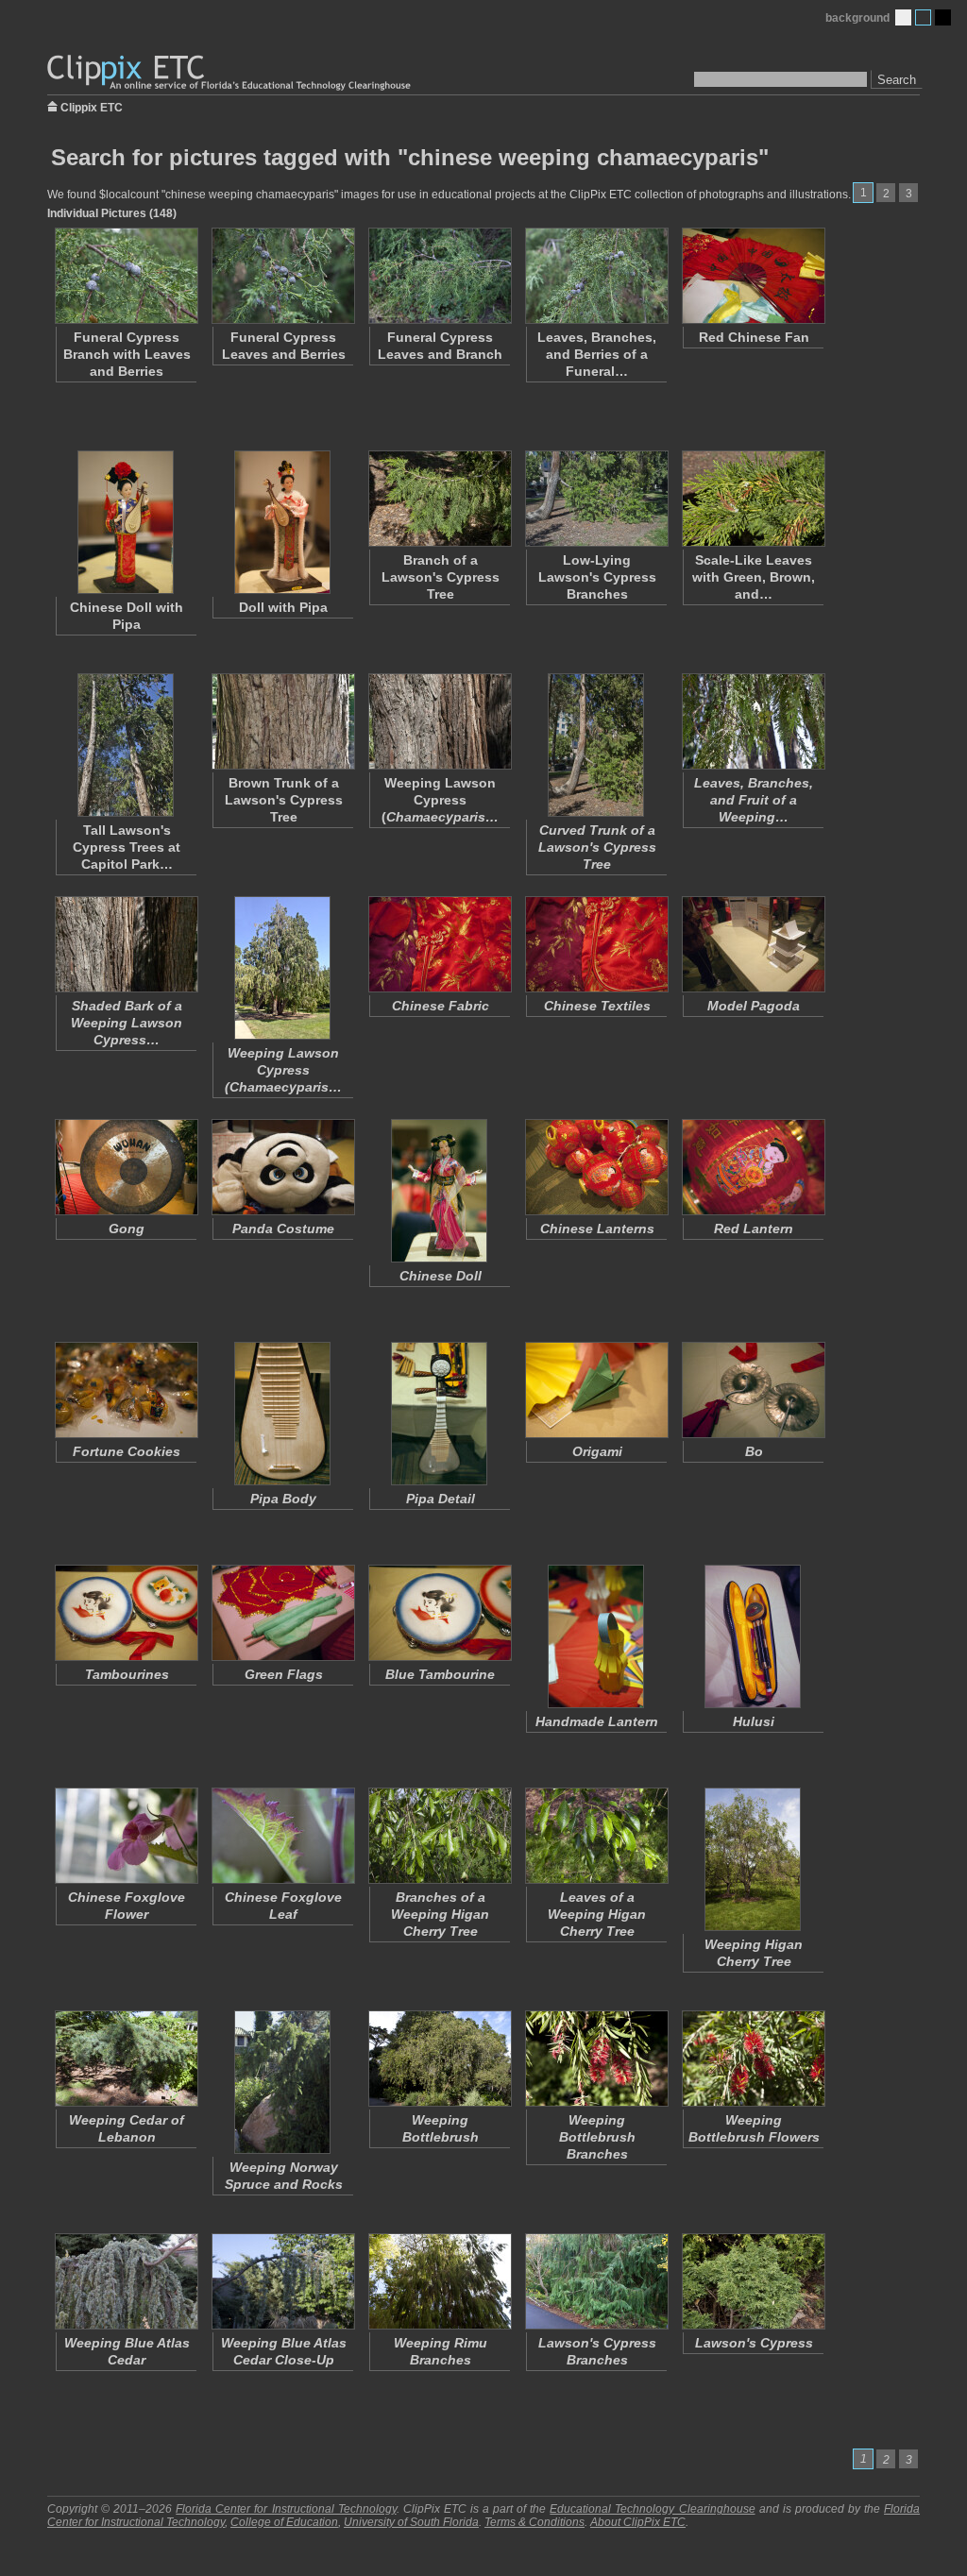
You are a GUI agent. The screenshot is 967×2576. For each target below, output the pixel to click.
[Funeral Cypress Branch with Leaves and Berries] (126, 276)
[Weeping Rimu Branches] (439, 2281)
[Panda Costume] (282, 1167)
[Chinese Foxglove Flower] (126, 1836)
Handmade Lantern (597, 1721)
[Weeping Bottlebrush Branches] (596, 2059)
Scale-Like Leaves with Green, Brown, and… (754, 577)
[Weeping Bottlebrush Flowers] (753, 2059)
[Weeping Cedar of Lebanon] (126, 2059)
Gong (127, 1229)
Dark (943, 17)
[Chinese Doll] (439, 1191)
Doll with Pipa (283, 607)
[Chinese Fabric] (439, 944)
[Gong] (126, 1167)
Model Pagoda (754, 1006)
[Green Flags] (282, 1613)
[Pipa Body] (282, 1414)
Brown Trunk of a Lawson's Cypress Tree (284, 800)
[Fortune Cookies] (126, 1390)
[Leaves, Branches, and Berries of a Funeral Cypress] (596, 276)
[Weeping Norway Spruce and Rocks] (282, 2082)
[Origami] (596, 1390)
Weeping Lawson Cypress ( (440, 800)
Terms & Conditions (534, 2522)
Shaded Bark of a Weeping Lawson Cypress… (127, 1023)
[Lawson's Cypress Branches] (596, 2281)
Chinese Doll (441, 1276)
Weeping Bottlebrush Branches (597, 2137)
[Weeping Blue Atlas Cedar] (126, 2281)
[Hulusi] (753, 1636)
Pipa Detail (441, 1499)
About (638, 2522)
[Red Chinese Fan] (753, 276)
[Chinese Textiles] (596, 944)
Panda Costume (283, 1229)
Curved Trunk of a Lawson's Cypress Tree (597, 847)
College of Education (284, 2522)
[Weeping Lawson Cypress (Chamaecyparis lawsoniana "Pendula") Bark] (439, 721)
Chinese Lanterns (597, 1229)
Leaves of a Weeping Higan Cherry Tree (597, 1914)
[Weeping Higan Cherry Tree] (753, 1859)
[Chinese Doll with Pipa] (126, 522)
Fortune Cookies (127, 1451)
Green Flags (284, 1674)
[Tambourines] (126, 1613)
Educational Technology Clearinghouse (652, 2509)
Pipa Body (283, 1499)
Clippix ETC (92, 106)
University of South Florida (411, 2522)
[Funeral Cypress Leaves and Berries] (282, 276)
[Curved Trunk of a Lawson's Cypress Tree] (596, 745)
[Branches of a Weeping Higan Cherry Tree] (439, 1836)
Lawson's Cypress (754, 2343)
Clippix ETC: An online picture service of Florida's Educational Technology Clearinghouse (230, 73)
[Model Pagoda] (753, 944)
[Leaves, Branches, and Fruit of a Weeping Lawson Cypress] (753, 721)
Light (903, 17)
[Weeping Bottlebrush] (439, 2059)
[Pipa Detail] (439, 1414)
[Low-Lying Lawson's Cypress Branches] (596, 499)
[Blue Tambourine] (439, 1613)
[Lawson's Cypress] (753, 2281)
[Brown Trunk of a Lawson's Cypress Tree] (282, 721)
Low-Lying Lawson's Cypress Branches (597, 577)
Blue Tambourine (440, 1674)
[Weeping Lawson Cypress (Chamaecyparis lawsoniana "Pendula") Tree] (282, 968)
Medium (923, 17)
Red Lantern (754, 1229)
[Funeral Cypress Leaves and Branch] (439, 276)
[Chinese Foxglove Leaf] (282, 1836)
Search (897, 80)
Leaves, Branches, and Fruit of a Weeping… (754, 800)
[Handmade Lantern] (596, 1636)
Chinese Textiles (597, 1006)
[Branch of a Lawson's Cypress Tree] (439, 499)
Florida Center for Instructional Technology (286, 2509)
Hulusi (754, 1721)
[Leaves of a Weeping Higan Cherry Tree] (596, 1836)
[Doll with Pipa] (282, 522)
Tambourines (127, 1674)
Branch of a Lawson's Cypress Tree (441, 577)
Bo (754, 1451)
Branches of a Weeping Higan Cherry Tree (440, 1914)
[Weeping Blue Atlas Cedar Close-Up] (282, 2281)
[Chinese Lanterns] (596, 1167)
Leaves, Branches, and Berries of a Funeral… (597, 354)
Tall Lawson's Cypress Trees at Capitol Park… (127, 847)
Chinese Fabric (441, 1006)
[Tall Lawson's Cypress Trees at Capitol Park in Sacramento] (126, 745)
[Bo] (753, 1390)
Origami (597, 1451)
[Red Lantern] (753, 1167)
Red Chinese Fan (754, 337)
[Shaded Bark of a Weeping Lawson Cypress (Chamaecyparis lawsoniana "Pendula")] (126, 944)
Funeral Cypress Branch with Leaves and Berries (127, 354)
